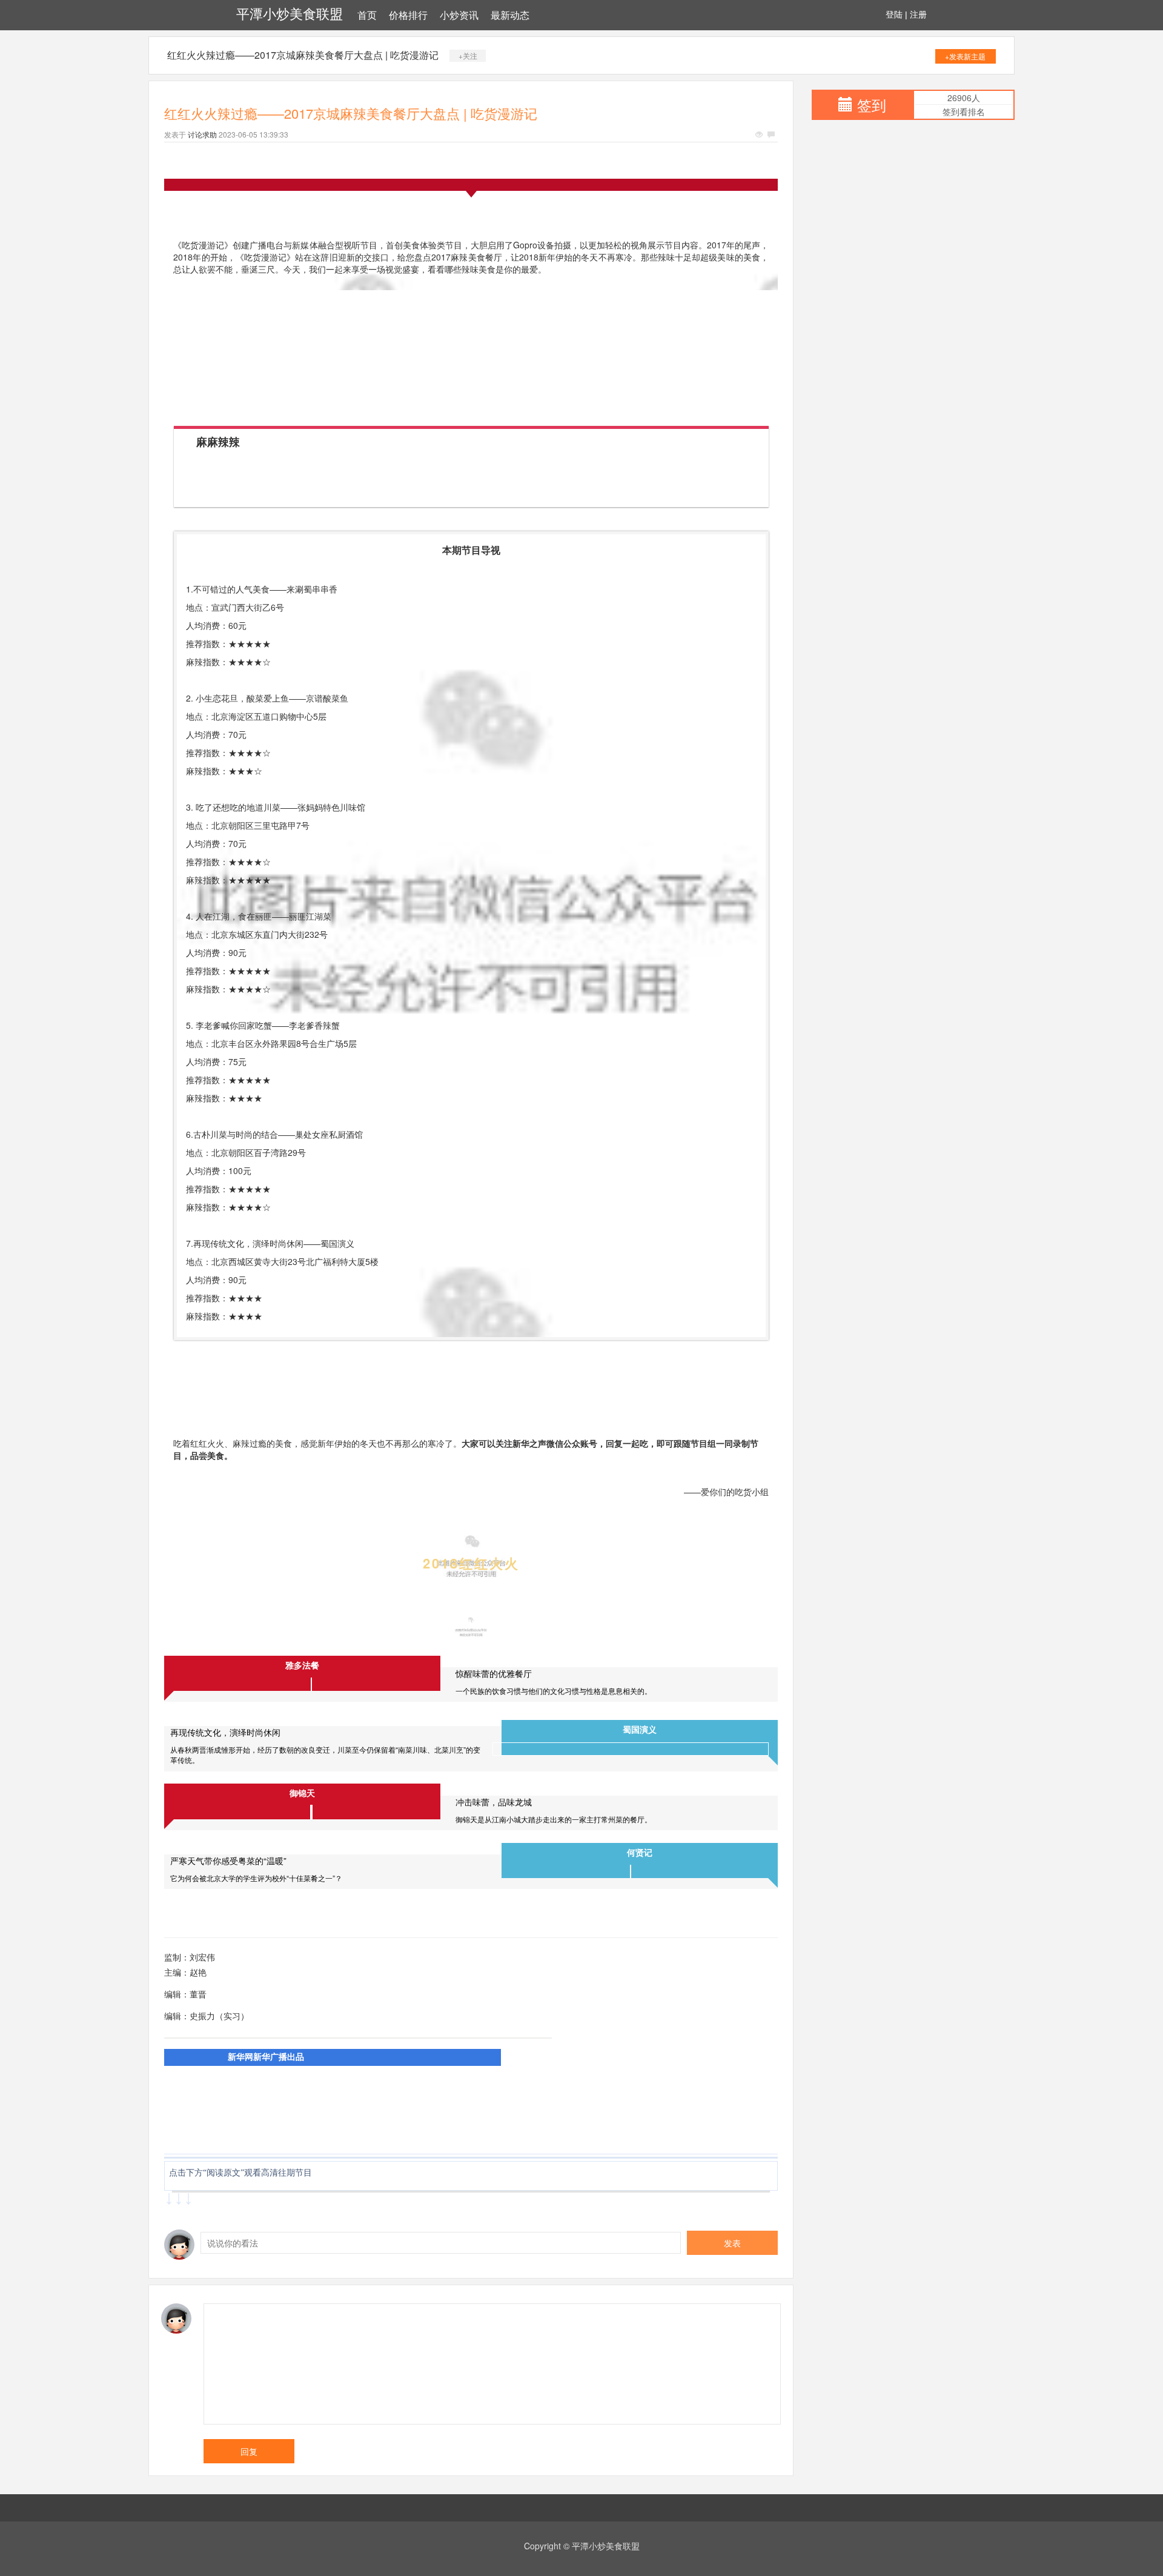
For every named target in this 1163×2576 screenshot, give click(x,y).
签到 (872, 105)
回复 (249, 2451)
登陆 (894, 15)
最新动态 (510, 15)
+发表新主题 (965, 56)
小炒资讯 (459, 15)
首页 (367, 15)
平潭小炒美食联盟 (290, 14)
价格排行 (408, 15)
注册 (918, 15)
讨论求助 (202, 134)
